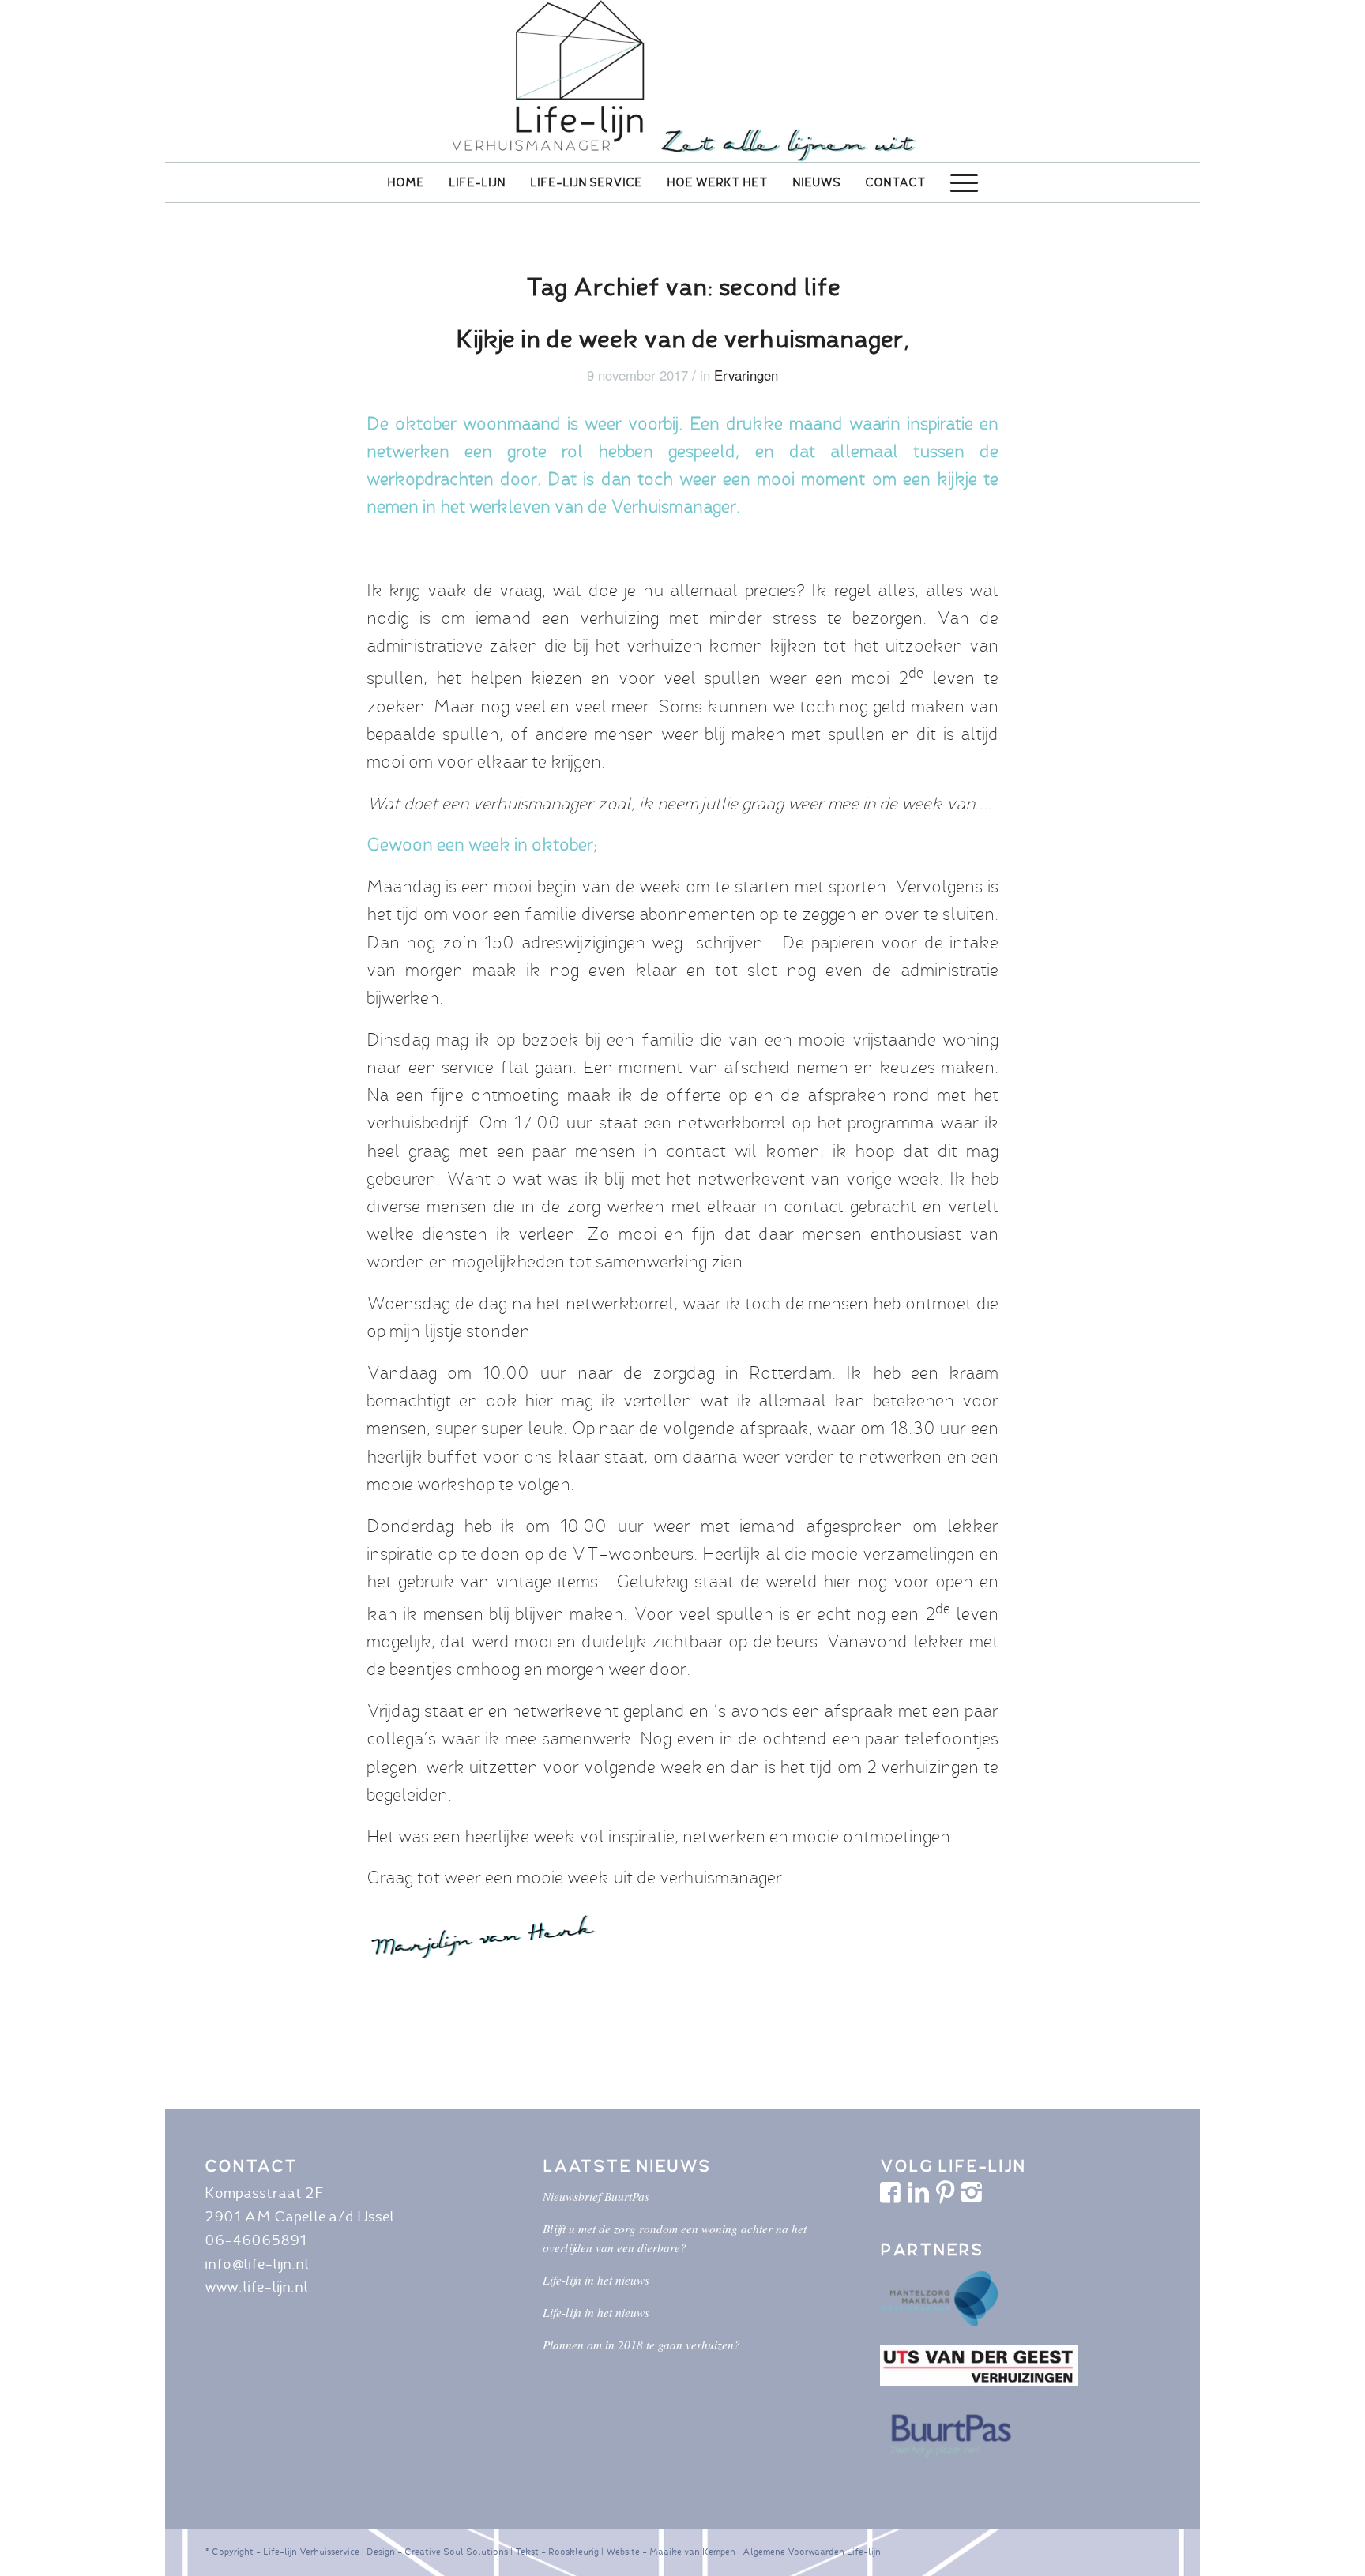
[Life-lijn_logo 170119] (682, 81)
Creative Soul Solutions (456, 2552)
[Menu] (964, 182)
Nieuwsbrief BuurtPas (596, 2196)
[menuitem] (406, 182)
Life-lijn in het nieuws (596, 2280)
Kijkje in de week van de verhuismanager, (683, 339)
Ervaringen (746, 375)
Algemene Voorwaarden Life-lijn (812, 2552)
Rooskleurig (573, 2552)
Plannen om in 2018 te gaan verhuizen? (641, 2345)
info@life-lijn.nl (257, 2264)
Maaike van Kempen (692, 2552)
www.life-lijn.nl (256, 2287)
